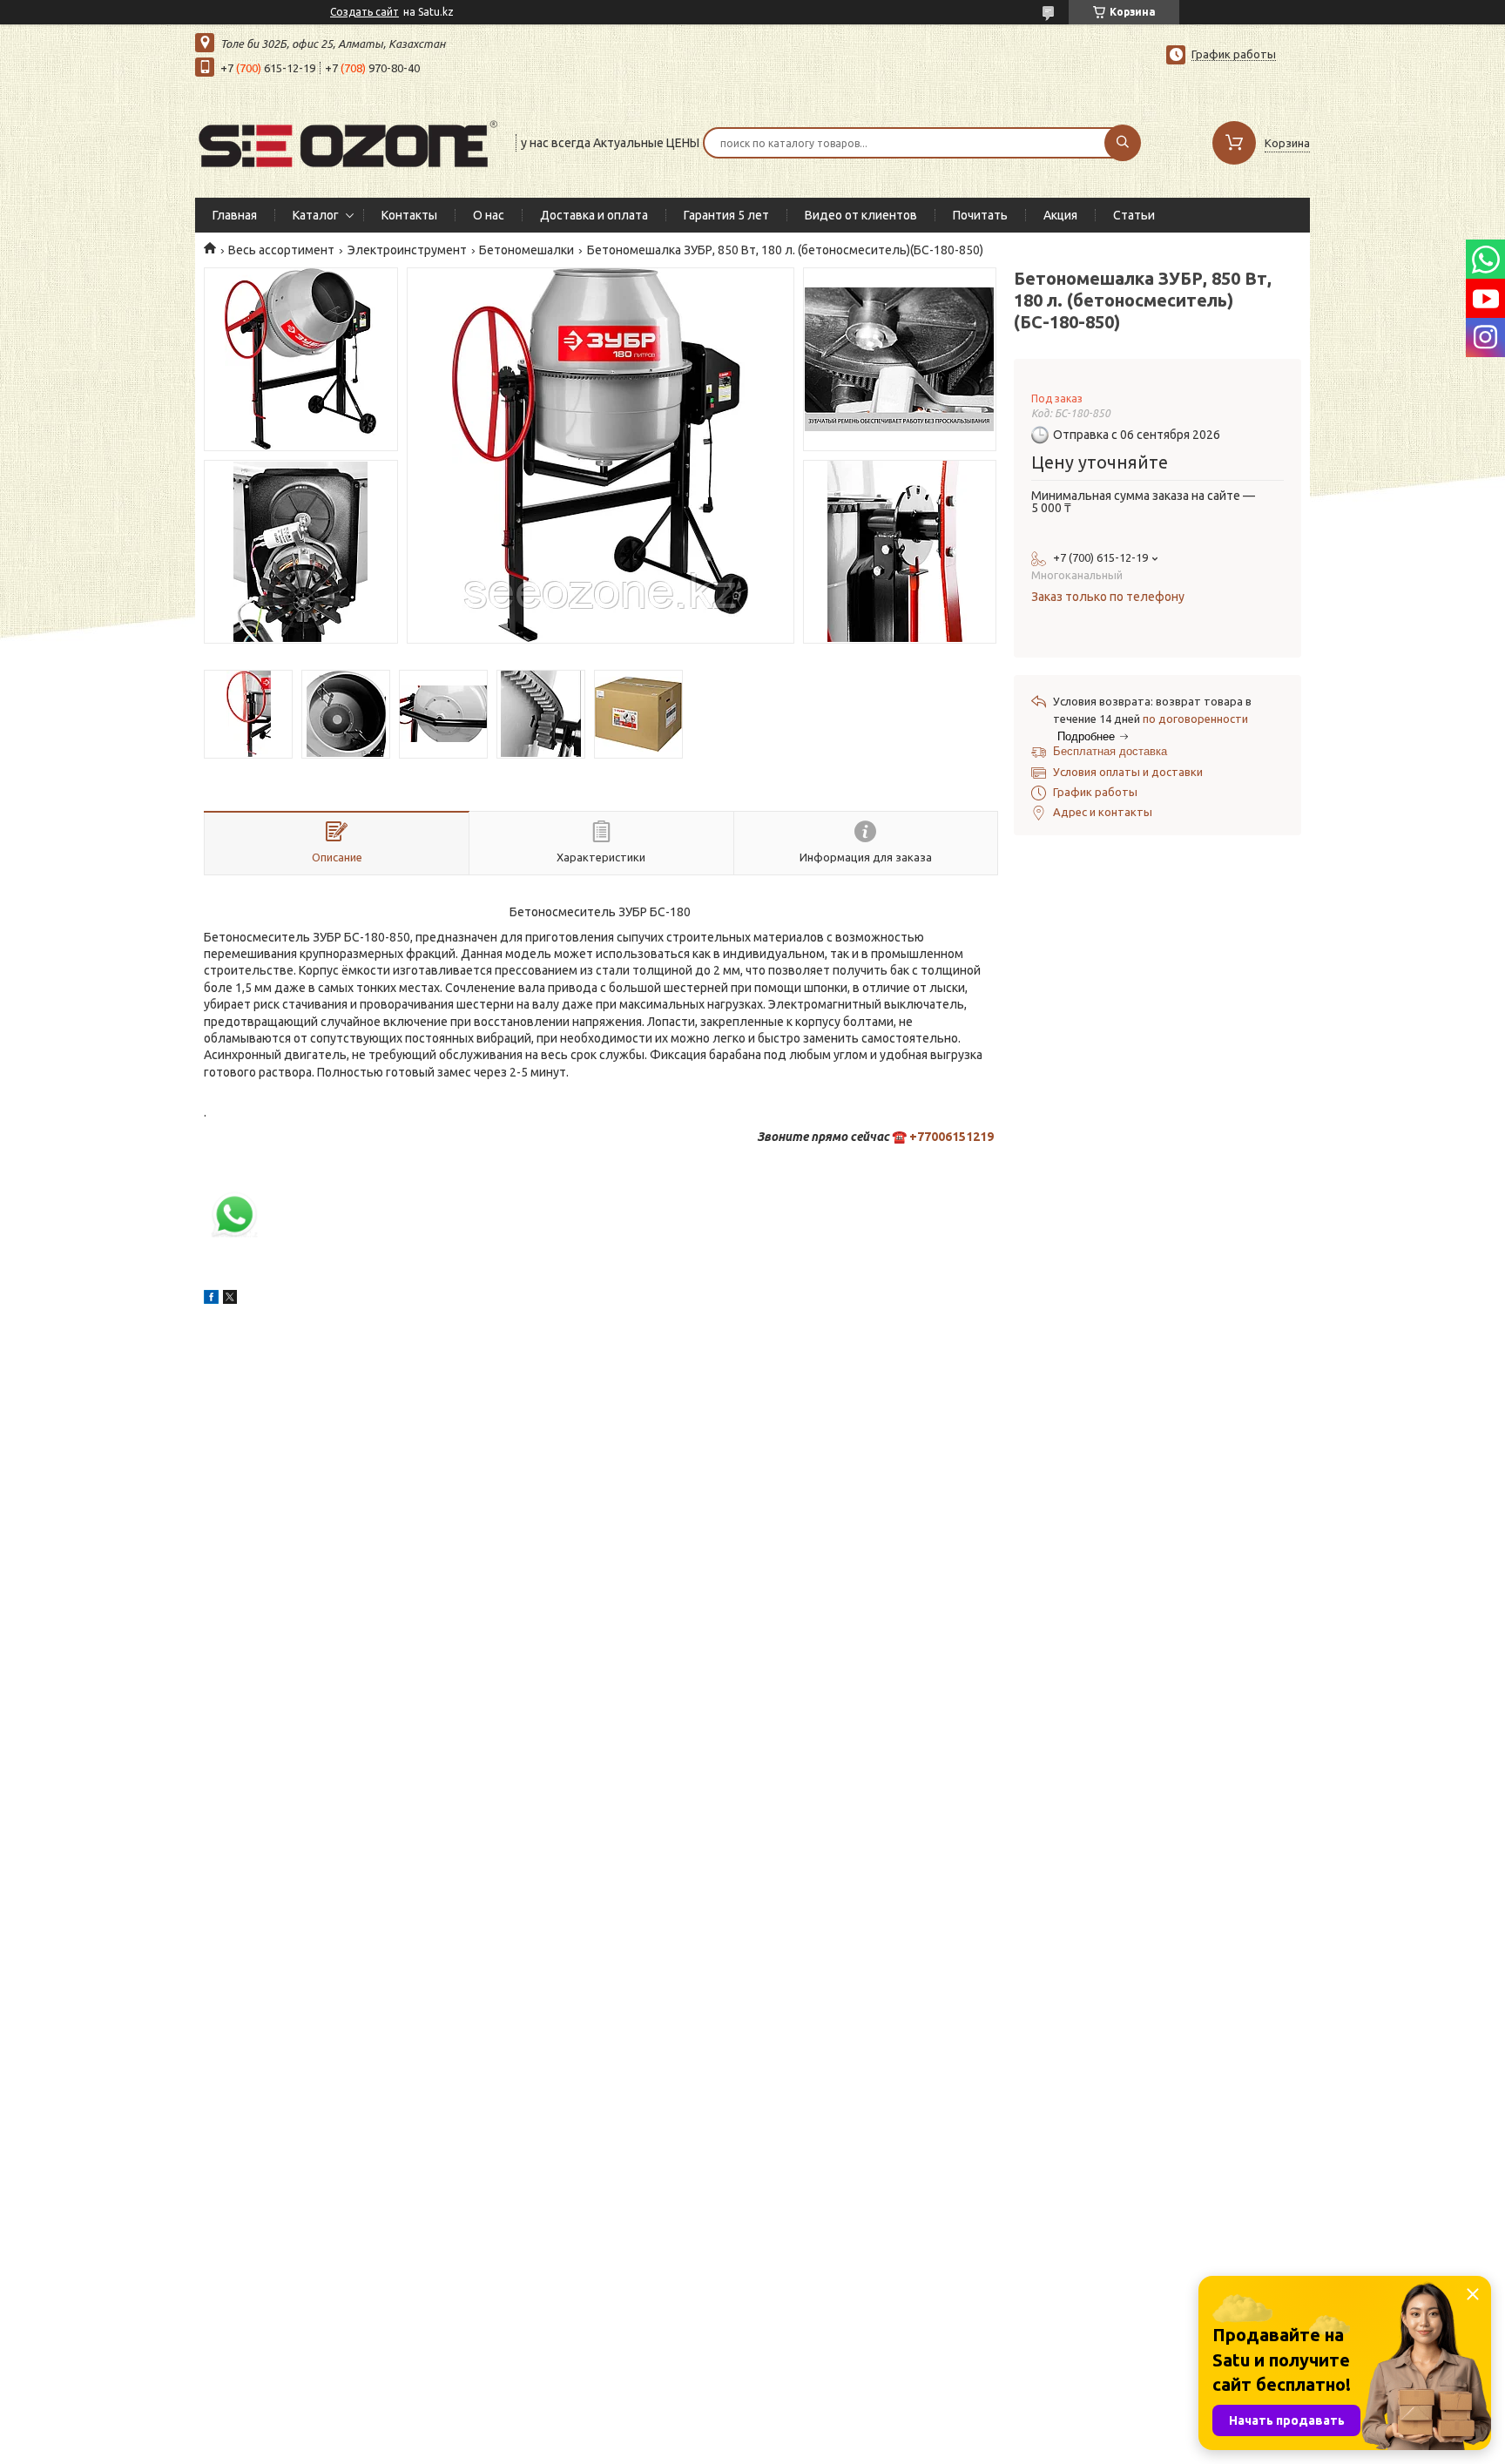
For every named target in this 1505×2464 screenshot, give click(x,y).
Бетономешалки (526, 250)
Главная (235, 215)
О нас (489, 215)
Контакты (409, 215)
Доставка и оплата (594, 215)
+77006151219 (952, 1137)
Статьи (1134, 215)
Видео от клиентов (861, 215)
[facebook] (211, 1300)
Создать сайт (364, 12)
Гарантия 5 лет (726, 215)
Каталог (316, 215)
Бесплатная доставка (1110, 751)
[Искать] (1123, 143)
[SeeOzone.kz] (348, 141)
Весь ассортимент (281, 250)
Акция (1060, 215)
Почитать (980, 215)
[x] (230, 1300)
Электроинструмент (407, 250)
